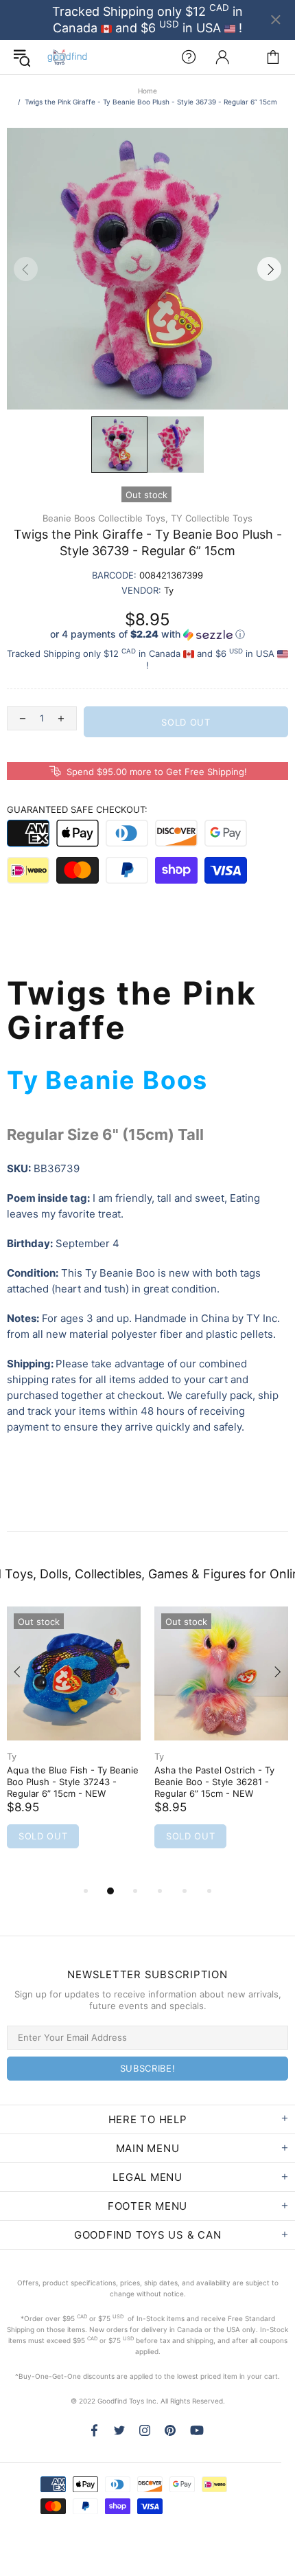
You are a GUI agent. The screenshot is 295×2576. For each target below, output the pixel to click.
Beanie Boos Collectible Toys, (105, 518)
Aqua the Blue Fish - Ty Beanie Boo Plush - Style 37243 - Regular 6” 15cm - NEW (73, 1782)
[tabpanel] (74, 1745)
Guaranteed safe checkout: (77, 809)
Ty (12, 1756)
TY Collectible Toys (212, 518)
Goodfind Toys (67, 57)
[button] (147, 635)
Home (147, 91)
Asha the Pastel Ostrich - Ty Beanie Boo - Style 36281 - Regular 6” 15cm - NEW (214, 1782)
